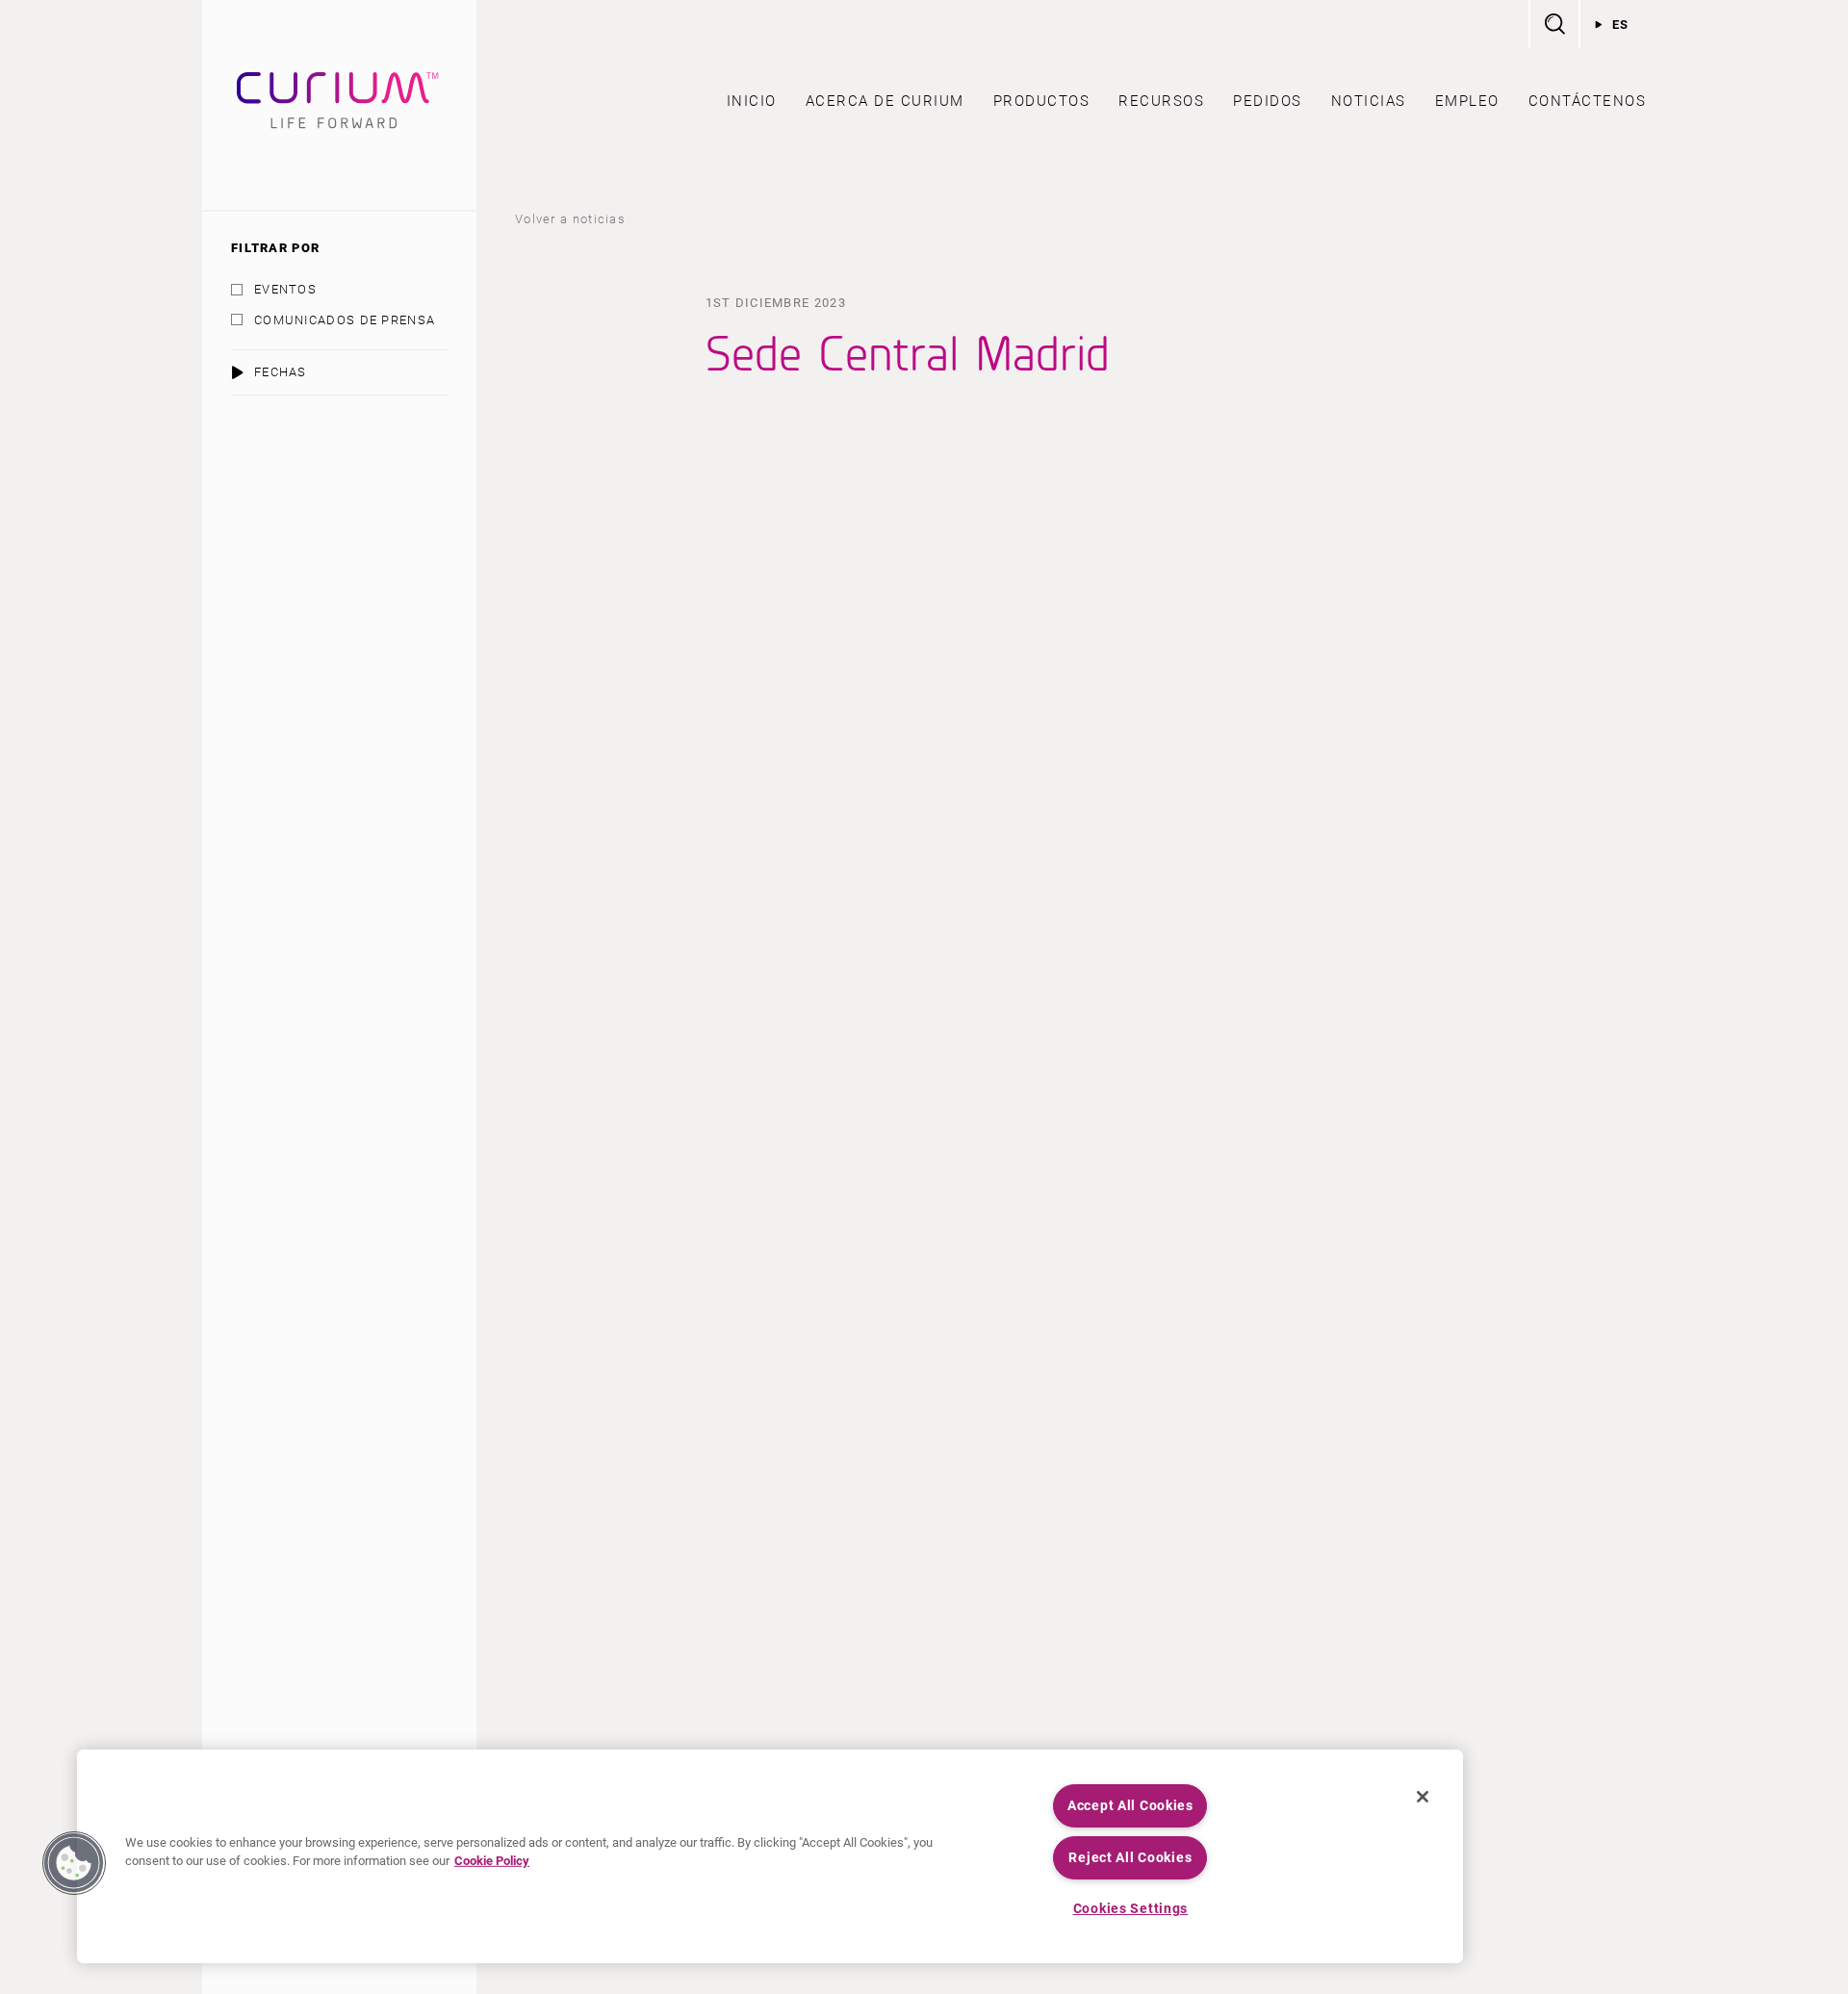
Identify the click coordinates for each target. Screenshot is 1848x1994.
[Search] (1553, 24)
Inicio (752, 101)
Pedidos (1268, 101)
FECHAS (281, 372)
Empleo (1467, 101)
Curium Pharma (339, 105)
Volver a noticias (570, 219)
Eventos (285, 289)
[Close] (1423, 1797)
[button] (74, 1863)
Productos (1042, 101)
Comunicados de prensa (345, 320)
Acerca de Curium (885, 101)
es (1621, 25)
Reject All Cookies (1130, 1858)
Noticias (1369, 101)
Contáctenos (1588, 101)
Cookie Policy (492, 1861)
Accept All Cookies (1130, 1806)
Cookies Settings (1131, 1909)
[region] (770, 1856)
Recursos (1161, 101)
